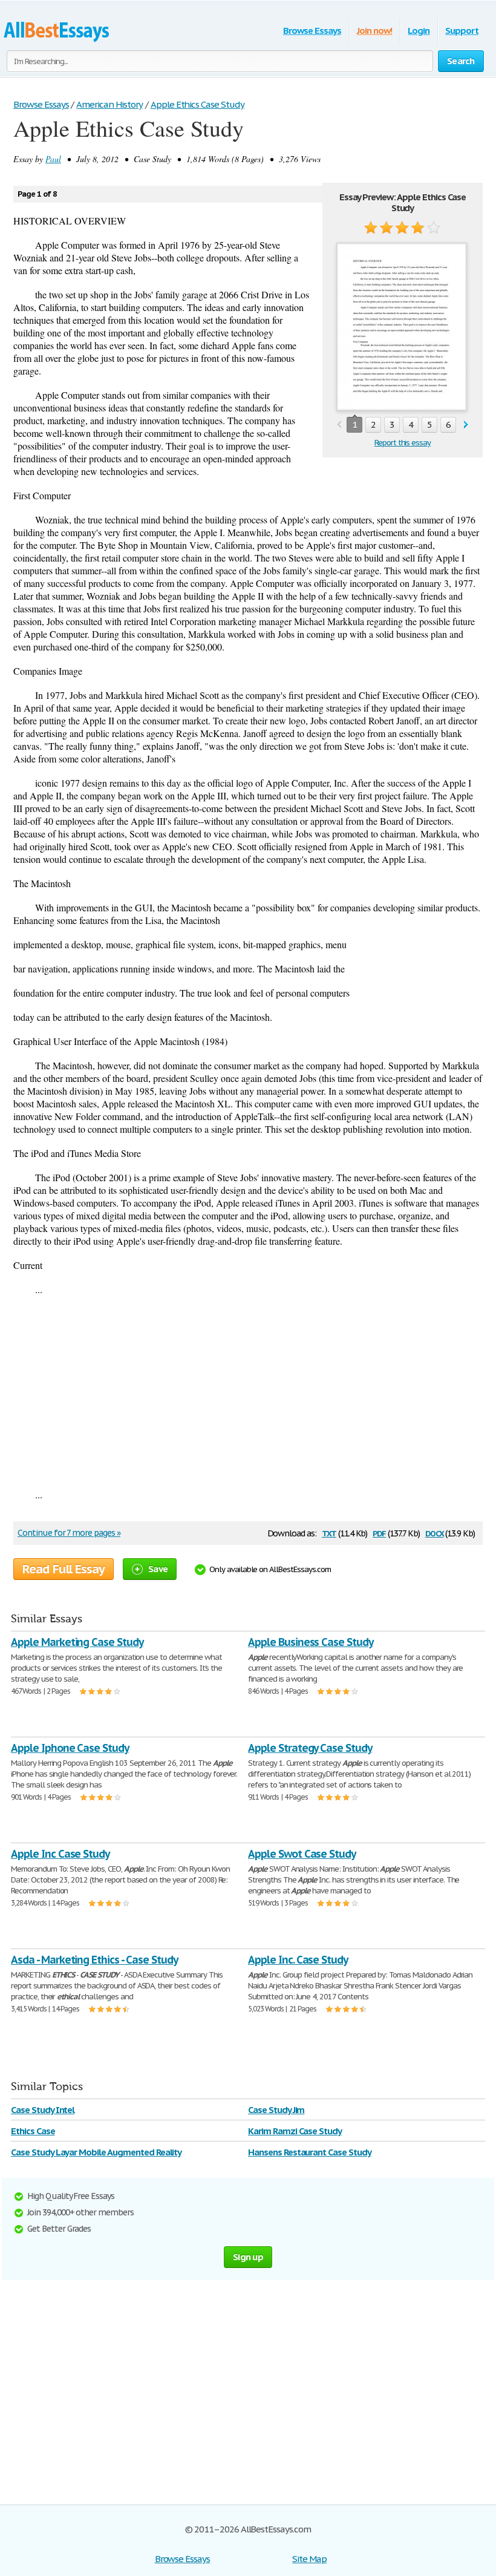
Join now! (375, 31)
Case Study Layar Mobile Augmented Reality (96, 2152)
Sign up (248, 2257)
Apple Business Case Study (311, 1642)
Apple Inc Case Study (60, 1854)
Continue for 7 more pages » (69, 1533)
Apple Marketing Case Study (77, 1642)
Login (419, 31)
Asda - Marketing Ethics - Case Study (94, 1960)
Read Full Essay (64, 1569)
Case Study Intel (43, 2110)
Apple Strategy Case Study (310, 1748)
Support (462, 31)
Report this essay (403, 443)
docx (435, 1532)
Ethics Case (33, 2131)
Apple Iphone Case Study (70, 1748)
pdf (379, 1532)
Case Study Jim (276, 2110)
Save (158, 1569)
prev (339, 425)
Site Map (309, 2559)
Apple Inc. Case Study (298, 1960)
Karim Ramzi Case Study (295, 2131)
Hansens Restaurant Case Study (310, 2152)
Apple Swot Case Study (302, 1854)
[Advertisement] (248, 1392)
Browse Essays (312, 31)
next (466, 425)
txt (329, 1532)
